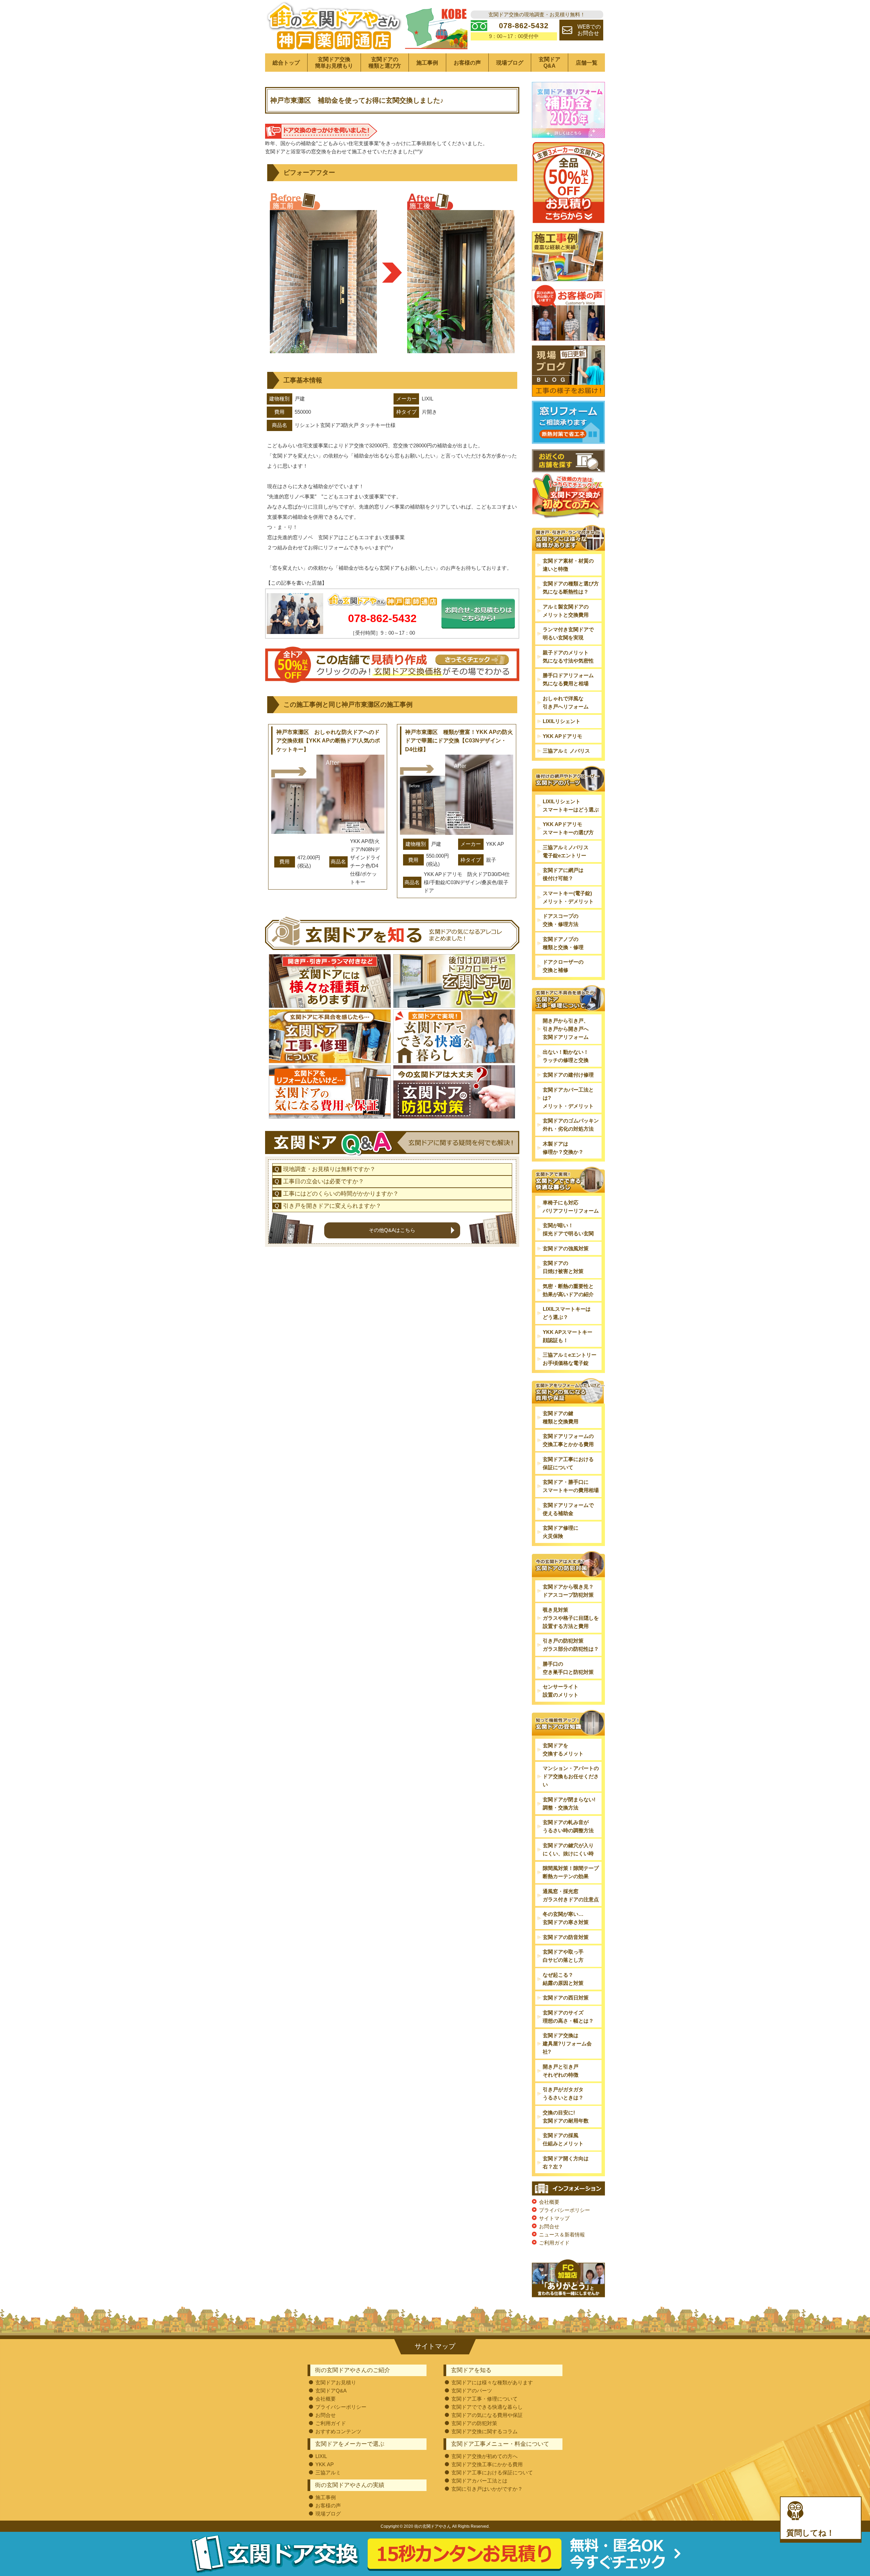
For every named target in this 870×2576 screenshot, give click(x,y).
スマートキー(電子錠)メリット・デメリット (568, 897)
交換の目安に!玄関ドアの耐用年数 (566, 2117)
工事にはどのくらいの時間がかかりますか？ (341, 1194)
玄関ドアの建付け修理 (568, 1075)
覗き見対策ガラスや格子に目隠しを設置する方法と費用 (571, 1618)
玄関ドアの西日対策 (566, 1998)
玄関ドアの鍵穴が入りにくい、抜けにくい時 (568, 1849)
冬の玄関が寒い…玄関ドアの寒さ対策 (566, 1918)
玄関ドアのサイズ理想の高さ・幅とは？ (568, 2017)
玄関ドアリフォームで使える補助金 (568, 1509)
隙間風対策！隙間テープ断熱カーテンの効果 (571, 1872)
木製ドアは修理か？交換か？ (563, 1148)
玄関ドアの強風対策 (566, 1248)
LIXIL (321, 2456)
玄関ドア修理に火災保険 (561, 1532)
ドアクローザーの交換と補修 (563, 966)
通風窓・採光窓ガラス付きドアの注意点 (571, 1895)
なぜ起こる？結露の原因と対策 (563, 1979)
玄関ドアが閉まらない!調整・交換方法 (569, 1804)
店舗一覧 (587, 63)
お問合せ (549, 2226)
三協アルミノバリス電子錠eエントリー (566, 851)
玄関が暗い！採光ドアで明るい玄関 (568, 1229)
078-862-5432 (382, 618)
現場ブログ (510, 63)
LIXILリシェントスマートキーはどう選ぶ (571, 805)
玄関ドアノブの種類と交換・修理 (563, 943)
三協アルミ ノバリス (566, 751)
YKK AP (325, 2464)
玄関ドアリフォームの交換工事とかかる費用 (568, 1440)
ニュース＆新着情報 (562, 2235)
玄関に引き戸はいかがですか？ (487, 2489)
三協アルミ (328, 2472)
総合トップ (286, 63)
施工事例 (427, 63)
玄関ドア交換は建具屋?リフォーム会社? (567, 2043)
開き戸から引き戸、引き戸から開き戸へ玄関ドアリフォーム (566, 1029)
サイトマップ (554, 2218)
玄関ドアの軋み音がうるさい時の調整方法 (568, 1826)
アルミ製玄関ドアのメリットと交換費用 (566, 611)
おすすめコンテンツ (338, 2431)
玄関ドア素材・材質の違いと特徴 (568, 565)
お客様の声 (467, 63)
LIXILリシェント (562, 721)
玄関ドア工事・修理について (484, 2399)
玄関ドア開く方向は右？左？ (566, 2162)
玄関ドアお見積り (336, 2382)
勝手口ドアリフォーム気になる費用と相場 (568, 679)
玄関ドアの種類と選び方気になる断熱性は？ (571, 588)
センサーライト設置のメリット (561, 1691)
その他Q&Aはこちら (392, 1230)
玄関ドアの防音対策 (566, 1937)
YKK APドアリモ (562, 736)
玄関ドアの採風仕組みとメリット (563, 2139)
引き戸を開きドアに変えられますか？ (332, 1206)
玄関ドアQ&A (550, 63)
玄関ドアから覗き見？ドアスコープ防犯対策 (568, 1591)
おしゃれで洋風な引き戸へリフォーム (566, 702)
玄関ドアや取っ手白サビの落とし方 (563, 1956)
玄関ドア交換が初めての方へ (484, 2456)
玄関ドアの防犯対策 (474, 2423)
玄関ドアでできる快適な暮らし (487, 2407)
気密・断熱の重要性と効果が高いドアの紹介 (568, 1290)
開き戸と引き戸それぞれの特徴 (561, 2071)
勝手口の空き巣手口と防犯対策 (568, 1668)
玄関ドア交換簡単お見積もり (334, 63)
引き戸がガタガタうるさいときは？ (563, 2093)
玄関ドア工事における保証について (568, 1463)
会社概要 (549, 2202)
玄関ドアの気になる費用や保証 (487, 2415)
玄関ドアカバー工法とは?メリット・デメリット (568, 1098)
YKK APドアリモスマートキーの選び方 (568, 828)
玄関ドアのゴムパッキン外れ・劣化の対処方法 (571, 1125)
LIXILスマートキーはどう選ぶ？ (567, 1313)
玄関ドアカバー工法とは (479, 2481)
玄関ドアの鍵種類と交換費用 (561, 1417)
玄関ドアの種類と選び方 (385, 63)
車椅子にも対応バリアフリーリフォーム (571, 1207)
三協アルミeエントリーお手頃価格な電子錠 (570, 1359)
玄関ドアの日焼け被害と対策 (563, 1267)
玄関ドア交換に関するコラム (484, 2431)
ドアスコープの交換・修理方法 (561, 920)
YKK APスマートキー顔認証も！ (568, 1336)
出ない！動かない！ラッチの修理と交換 (566, 1056)
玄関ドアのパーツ (472, 2391)
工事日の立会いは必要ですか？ (324, 1181)
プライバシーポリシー (564, 2210)
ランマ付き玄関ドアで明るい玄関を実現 (568, 633)
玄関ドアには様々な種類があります (492, 2382)
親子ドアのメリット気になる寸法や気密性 (568, 657)
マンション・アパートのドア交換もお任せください (571, 1776)
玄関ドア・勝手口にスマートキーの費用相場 (571, 1486)
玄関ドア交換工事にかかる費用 (487, 2464)
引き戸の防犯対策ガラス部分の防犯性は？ (571, 1645)
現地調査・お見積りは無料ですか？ (329, 1169)
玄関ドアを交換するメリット (563, 1749)
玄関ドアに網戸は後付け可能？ (563, 874)
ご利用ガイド (554, 2243)
